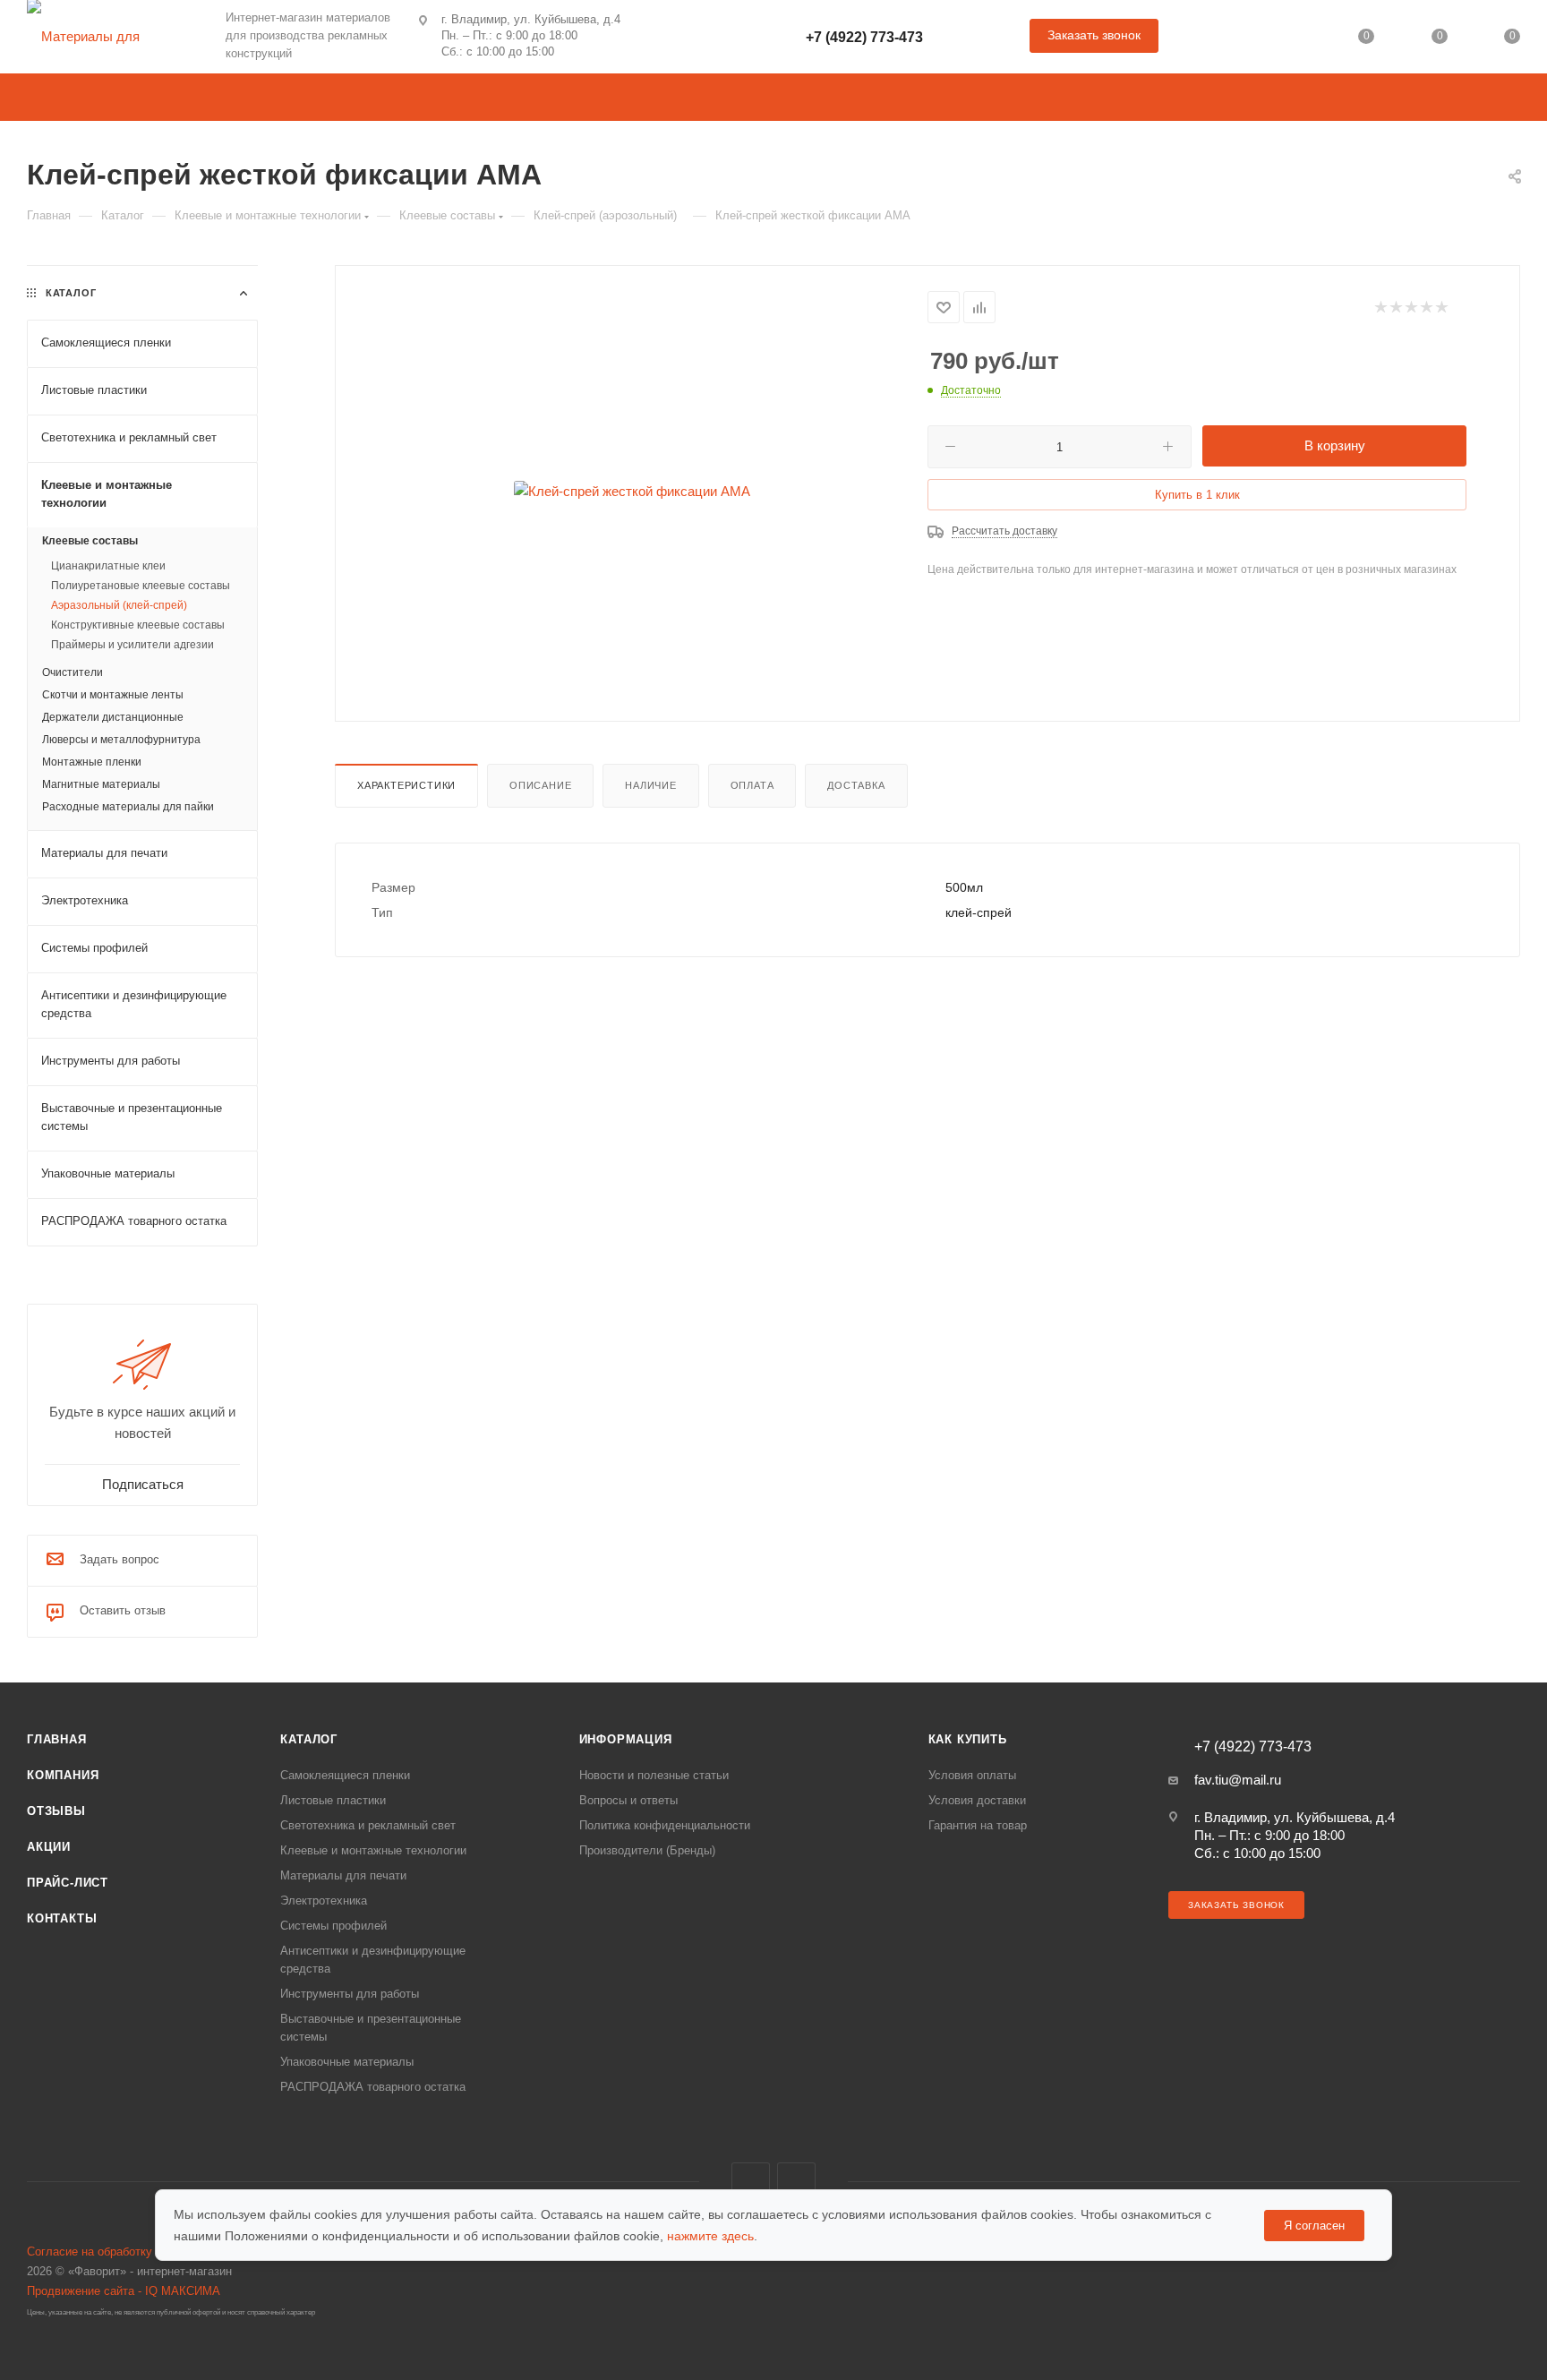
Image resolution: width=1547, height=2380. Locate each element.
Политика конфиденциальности (665, 1825)
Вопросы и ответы (628, 1800)
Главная (57, 1739)
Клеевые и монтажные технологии (373, 1850)
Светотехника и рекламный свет (368, 1825)
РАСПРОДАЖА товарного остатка (373, 2087)
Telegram (796, 2182)
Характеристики (406, 785)
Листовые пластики (333, 1800)
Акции (49, 1847)
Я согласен (1314, 2226)
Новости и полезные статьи (654, 1775)
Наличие (651, 785)
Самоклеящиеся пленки (345, 1775)
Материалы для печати (343, 1875)
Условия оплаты (972, 1775)
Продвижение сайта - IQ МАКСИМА (124, 2291)
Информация (626, 1739)
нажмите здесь (710, 2236)
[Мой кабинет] (1294, 40)
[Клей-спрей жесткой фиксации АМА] (632, 492)
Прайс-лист (68, 1883)
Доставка (856, 785)
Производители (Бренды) (647, 1850)
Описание (540, 785)
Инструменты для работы (350, 1994)
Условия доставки (977, 1800)
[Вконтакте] (654, 36)
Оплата (752, 785)
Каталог (309, 1739)
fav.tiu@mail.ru (1238, 1780)
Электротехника (324, 1901)
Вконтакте (751, 2182)
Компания (63, 1775)
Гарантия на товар (978, 1825)
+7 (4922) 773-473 (864, 37)
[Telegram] (701, 36)
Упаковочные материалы (347, 2062)
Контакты (62, 1918)
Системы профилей (333, 1926)
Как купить (968, 1739)
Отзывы (56, 1811)
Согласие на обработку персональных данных (152, 2252)
